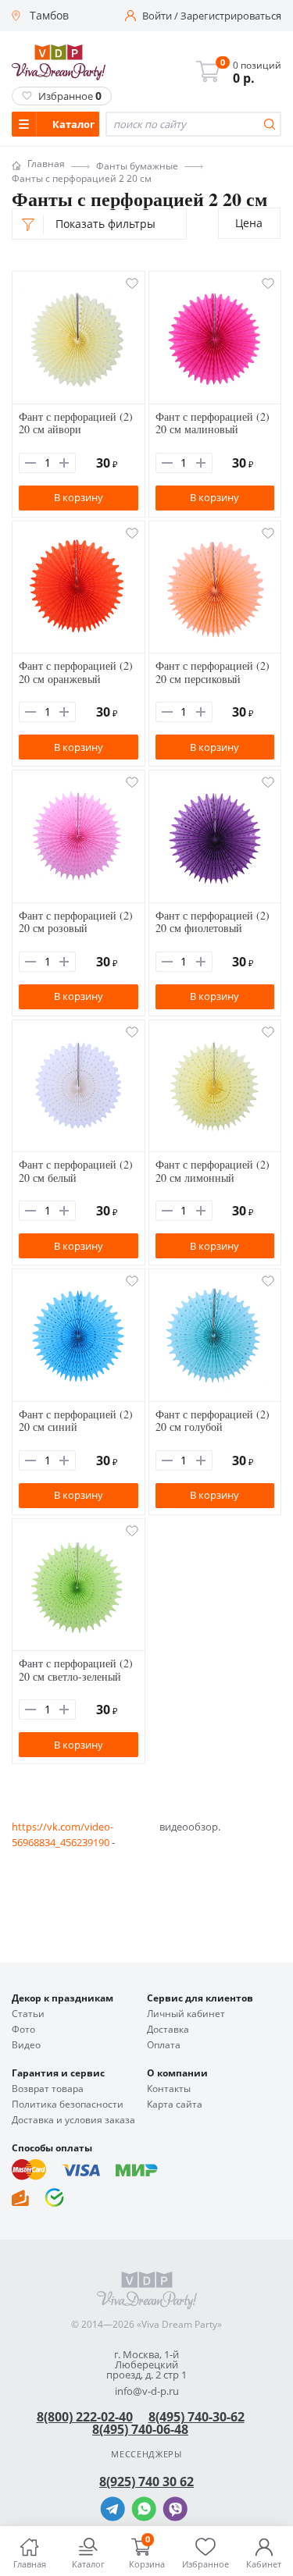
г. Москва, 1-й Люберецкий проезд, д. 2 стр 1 (146, 2365)
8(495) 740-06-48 (140, 2429)
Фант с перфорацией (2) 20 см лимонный (213, 1171)
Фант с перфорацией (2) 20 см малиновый (213, 423)
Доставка (168, 2030)
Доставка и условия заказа (73, 2120)
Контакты (169, 2089)
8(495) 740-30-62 (197, 2417)
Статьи (28, 2014)
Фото (23, 2030)
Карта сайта (175, 2105)
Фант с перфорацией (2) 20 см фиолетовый (213, 922)
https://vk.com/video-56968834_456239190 (63, 1834)
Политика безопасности (68, 2105)
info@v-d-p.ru (147, 2391)
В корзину (79, 497)
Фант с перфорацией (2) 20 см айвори (76, 423)
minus (30, 463)
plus (64, 463)
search (270, 124)
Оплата (164, 2045)
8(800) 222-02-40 (85, 2417)
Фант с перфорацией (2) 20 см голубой (213, 1421)
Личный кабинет (186, 2014)
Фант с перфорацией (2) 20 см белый (76, 1171)
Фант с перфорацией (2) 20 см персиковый (213, 672)
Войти (157, 16)
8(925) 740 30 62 (146, 2482)
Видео (26, 2045)
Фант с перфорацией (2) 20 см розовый (76, 922)
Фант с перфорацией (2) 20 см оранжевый (76, 672)
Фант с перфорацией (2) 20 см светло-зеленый (76, 1670)
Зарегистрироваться (231, 16)
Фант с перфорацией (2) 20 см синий (76, 1421)
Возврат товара (48, 2089)
